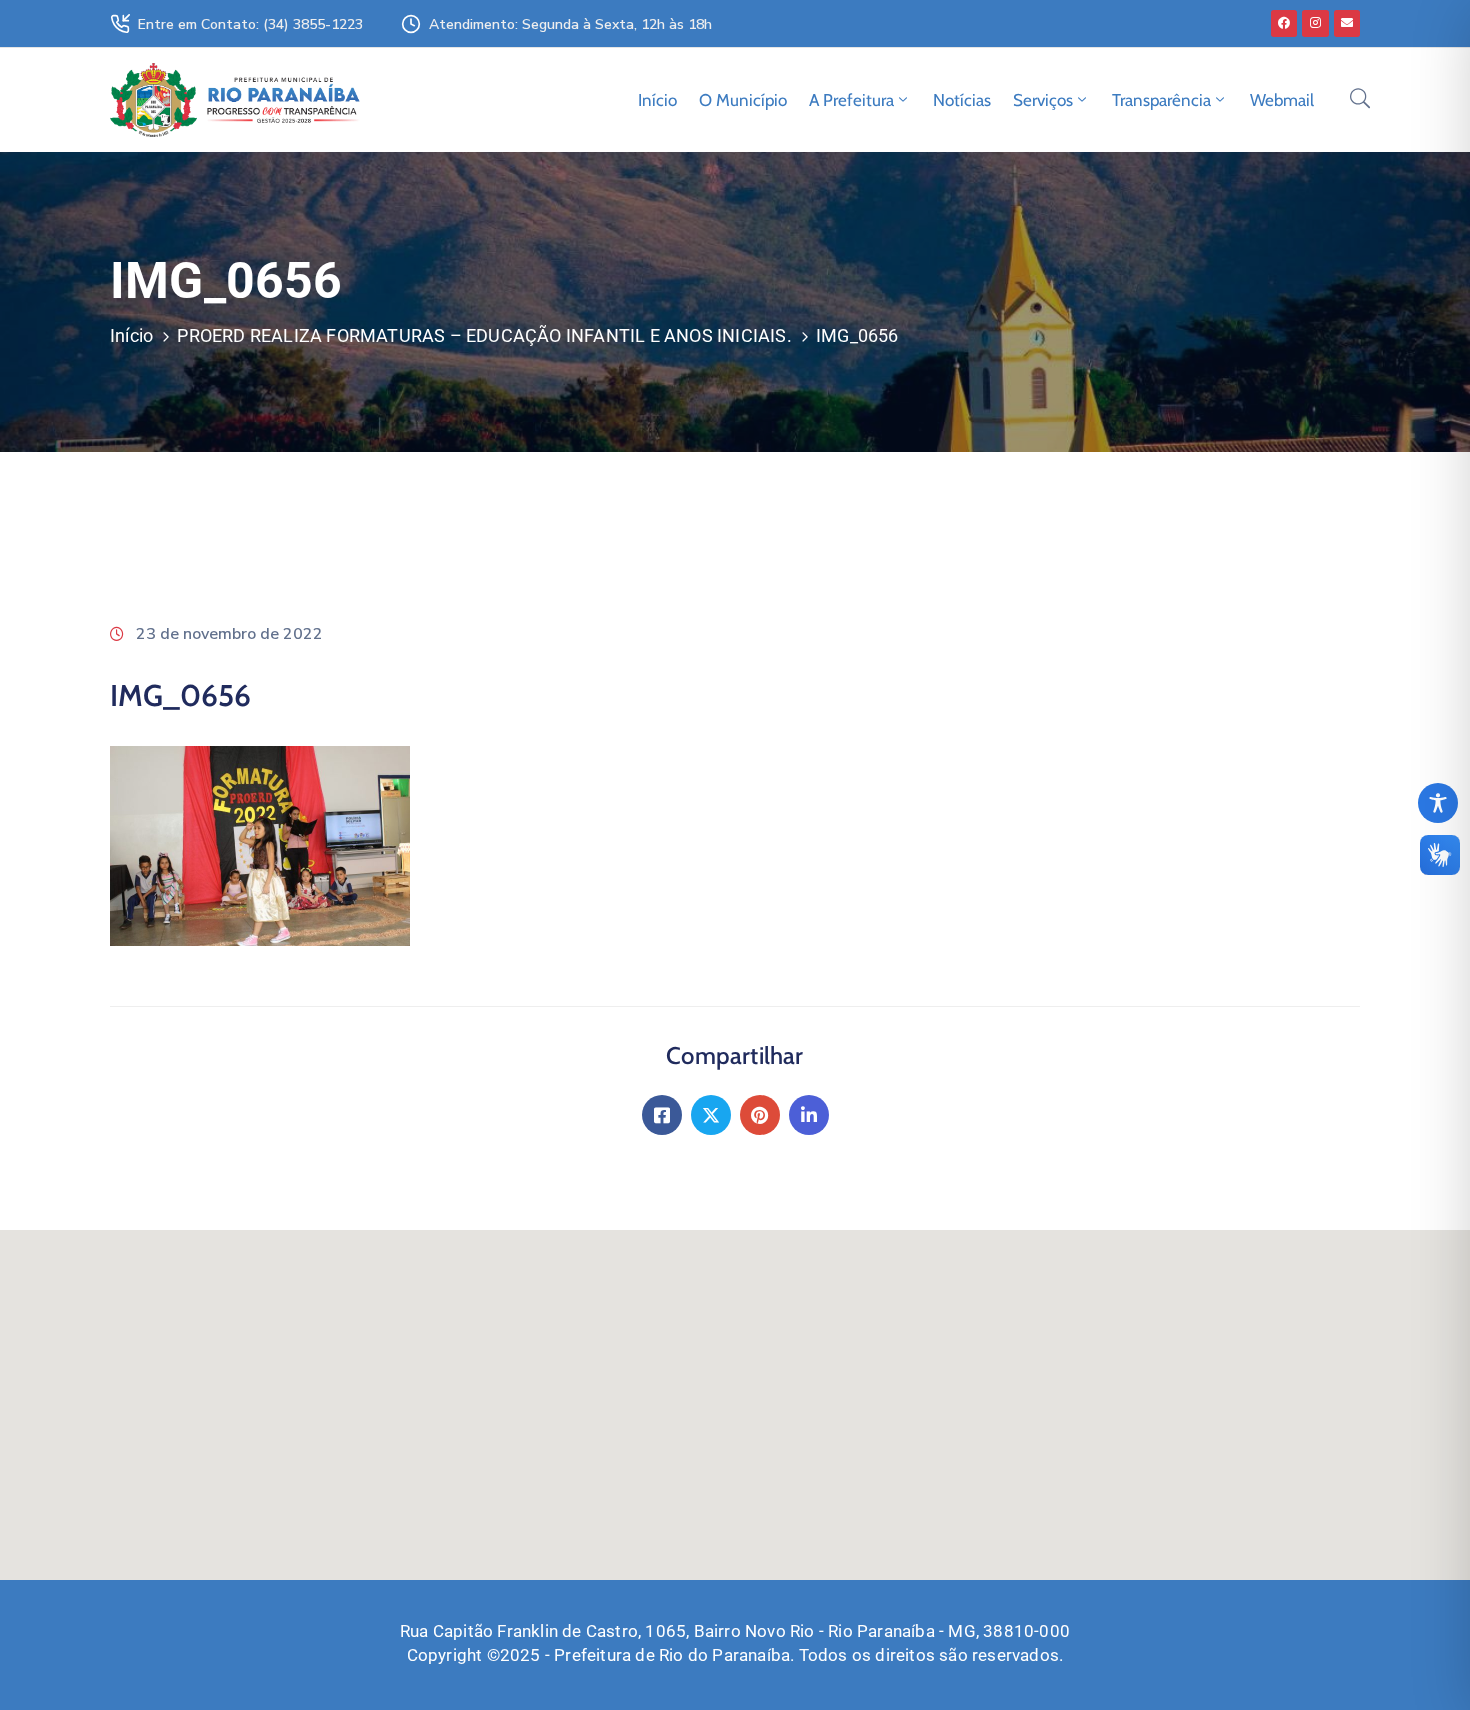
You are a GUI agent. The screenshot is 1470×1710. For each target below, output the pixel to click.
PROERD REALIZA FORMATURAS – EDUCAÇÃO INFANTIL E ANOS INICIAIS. (484, 335)
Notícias (962, 100)
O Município (743, 100)
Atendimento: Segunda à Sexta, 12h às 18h (570, 24)
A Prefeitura (851, 100)
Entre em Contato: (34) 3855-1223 (250, 24)
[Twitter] (711, 1115)
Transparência (1161, 100)
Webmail (1282, 100)
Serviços (1043, 100)
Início (657, 100)
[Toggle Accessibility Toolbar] (1438, 803)
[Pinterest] (760, 1115)
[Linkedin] (809, 1115)
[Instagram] (1315, 23)
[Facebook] (1284, 23)
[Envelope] (1347, 23)
